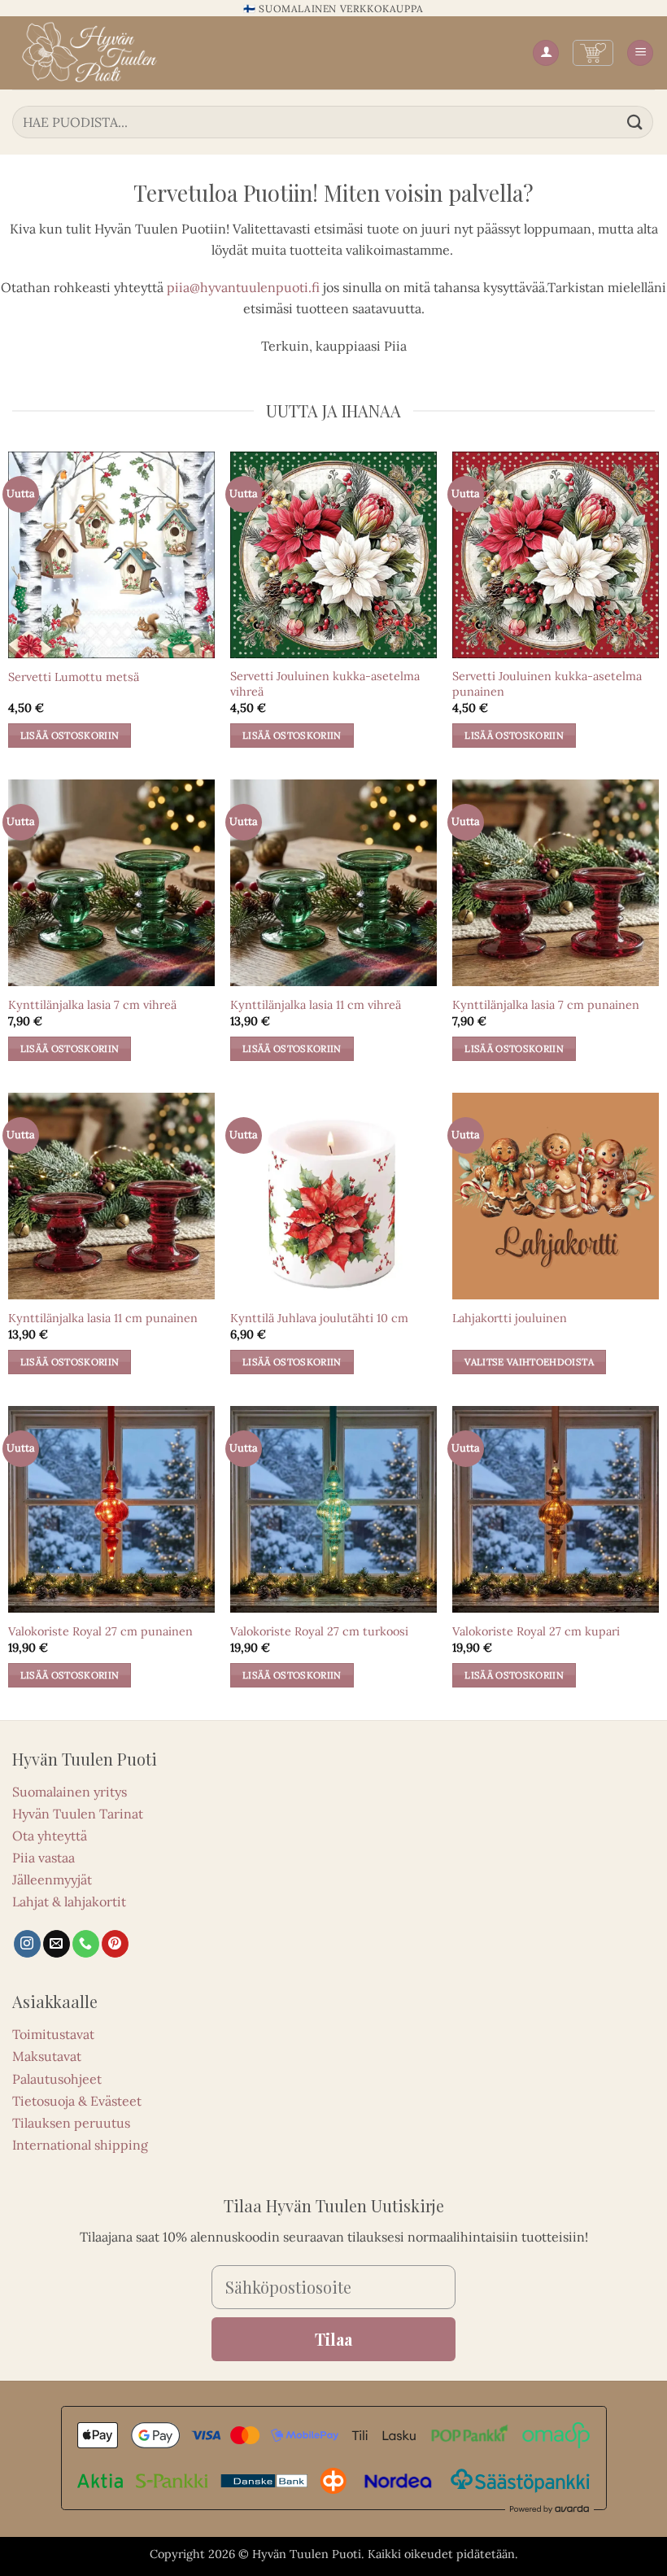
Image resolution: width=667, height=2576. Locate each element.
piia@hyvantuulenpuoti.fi (243, 287)
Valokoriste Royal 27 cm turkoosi (319, 1631)
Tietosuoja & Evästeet (77, 2101)
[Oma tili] (546, 53)
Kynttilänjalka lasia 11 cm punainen (103, 1318)
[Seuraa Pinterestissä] (115, 1944)
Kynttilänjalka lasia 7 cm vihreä (92, 1005)
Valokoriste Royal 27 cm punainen (100, 1631)
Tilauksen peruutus (71, 2123)
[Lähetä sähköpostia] (57, 1944)
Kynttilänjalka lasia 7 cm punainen (546, 1005)
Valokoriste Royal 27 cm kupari (536, 1631)
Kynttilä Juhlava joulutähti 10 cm (319, 1318)
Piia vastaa (44, 1858)
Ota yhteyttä (50, 1836)
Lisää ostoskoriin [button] (70, 735)
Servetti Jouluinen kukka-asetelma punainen (547, 684)
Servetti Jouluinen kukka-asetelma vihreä (325, 684)
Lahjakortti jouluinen (510, 1318)
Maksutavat (47, 2056)
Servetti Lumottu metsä (74, 677)
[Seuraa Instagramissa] (27, 1944)
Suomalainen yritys (70, 1792)
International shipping (80, 2145)
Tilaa (333, 2339)
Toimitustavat (53, 2034)
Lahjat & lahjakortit (69, 1901)
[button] (593, 53)
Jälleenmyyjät (52, 1880)
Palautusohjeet (57, 2079)
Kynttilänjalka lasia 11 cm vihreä (316, 1005)
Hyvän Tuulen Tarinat (78, 1814)
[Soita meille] (86, 1944)
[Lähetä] (635, 122)
